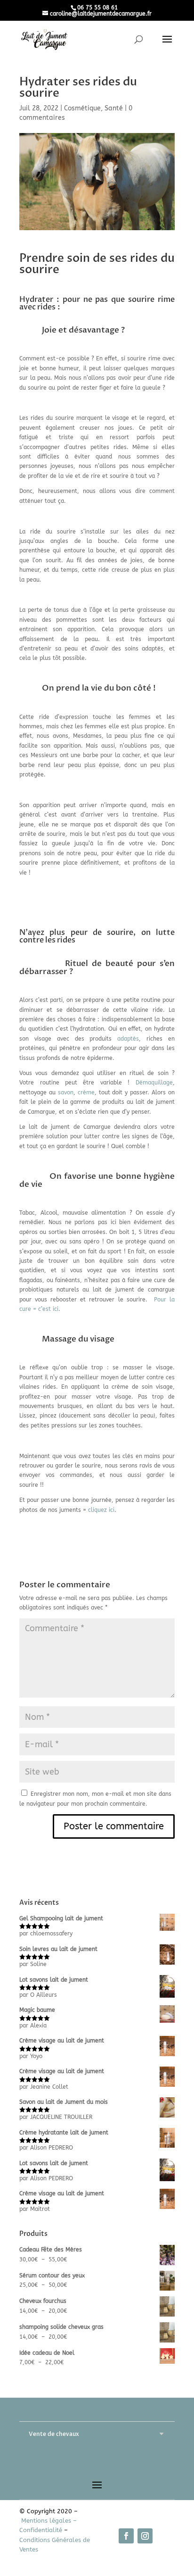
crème (86, 1092)
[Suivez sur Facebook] (126, 2536)
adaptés (128, 1039)
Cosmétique (82, 108)
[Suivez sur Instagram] (145, 2536)
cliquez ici (101, 1510)
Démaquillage (154, 1083)
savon (66, 1092)
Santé (114, 108)
